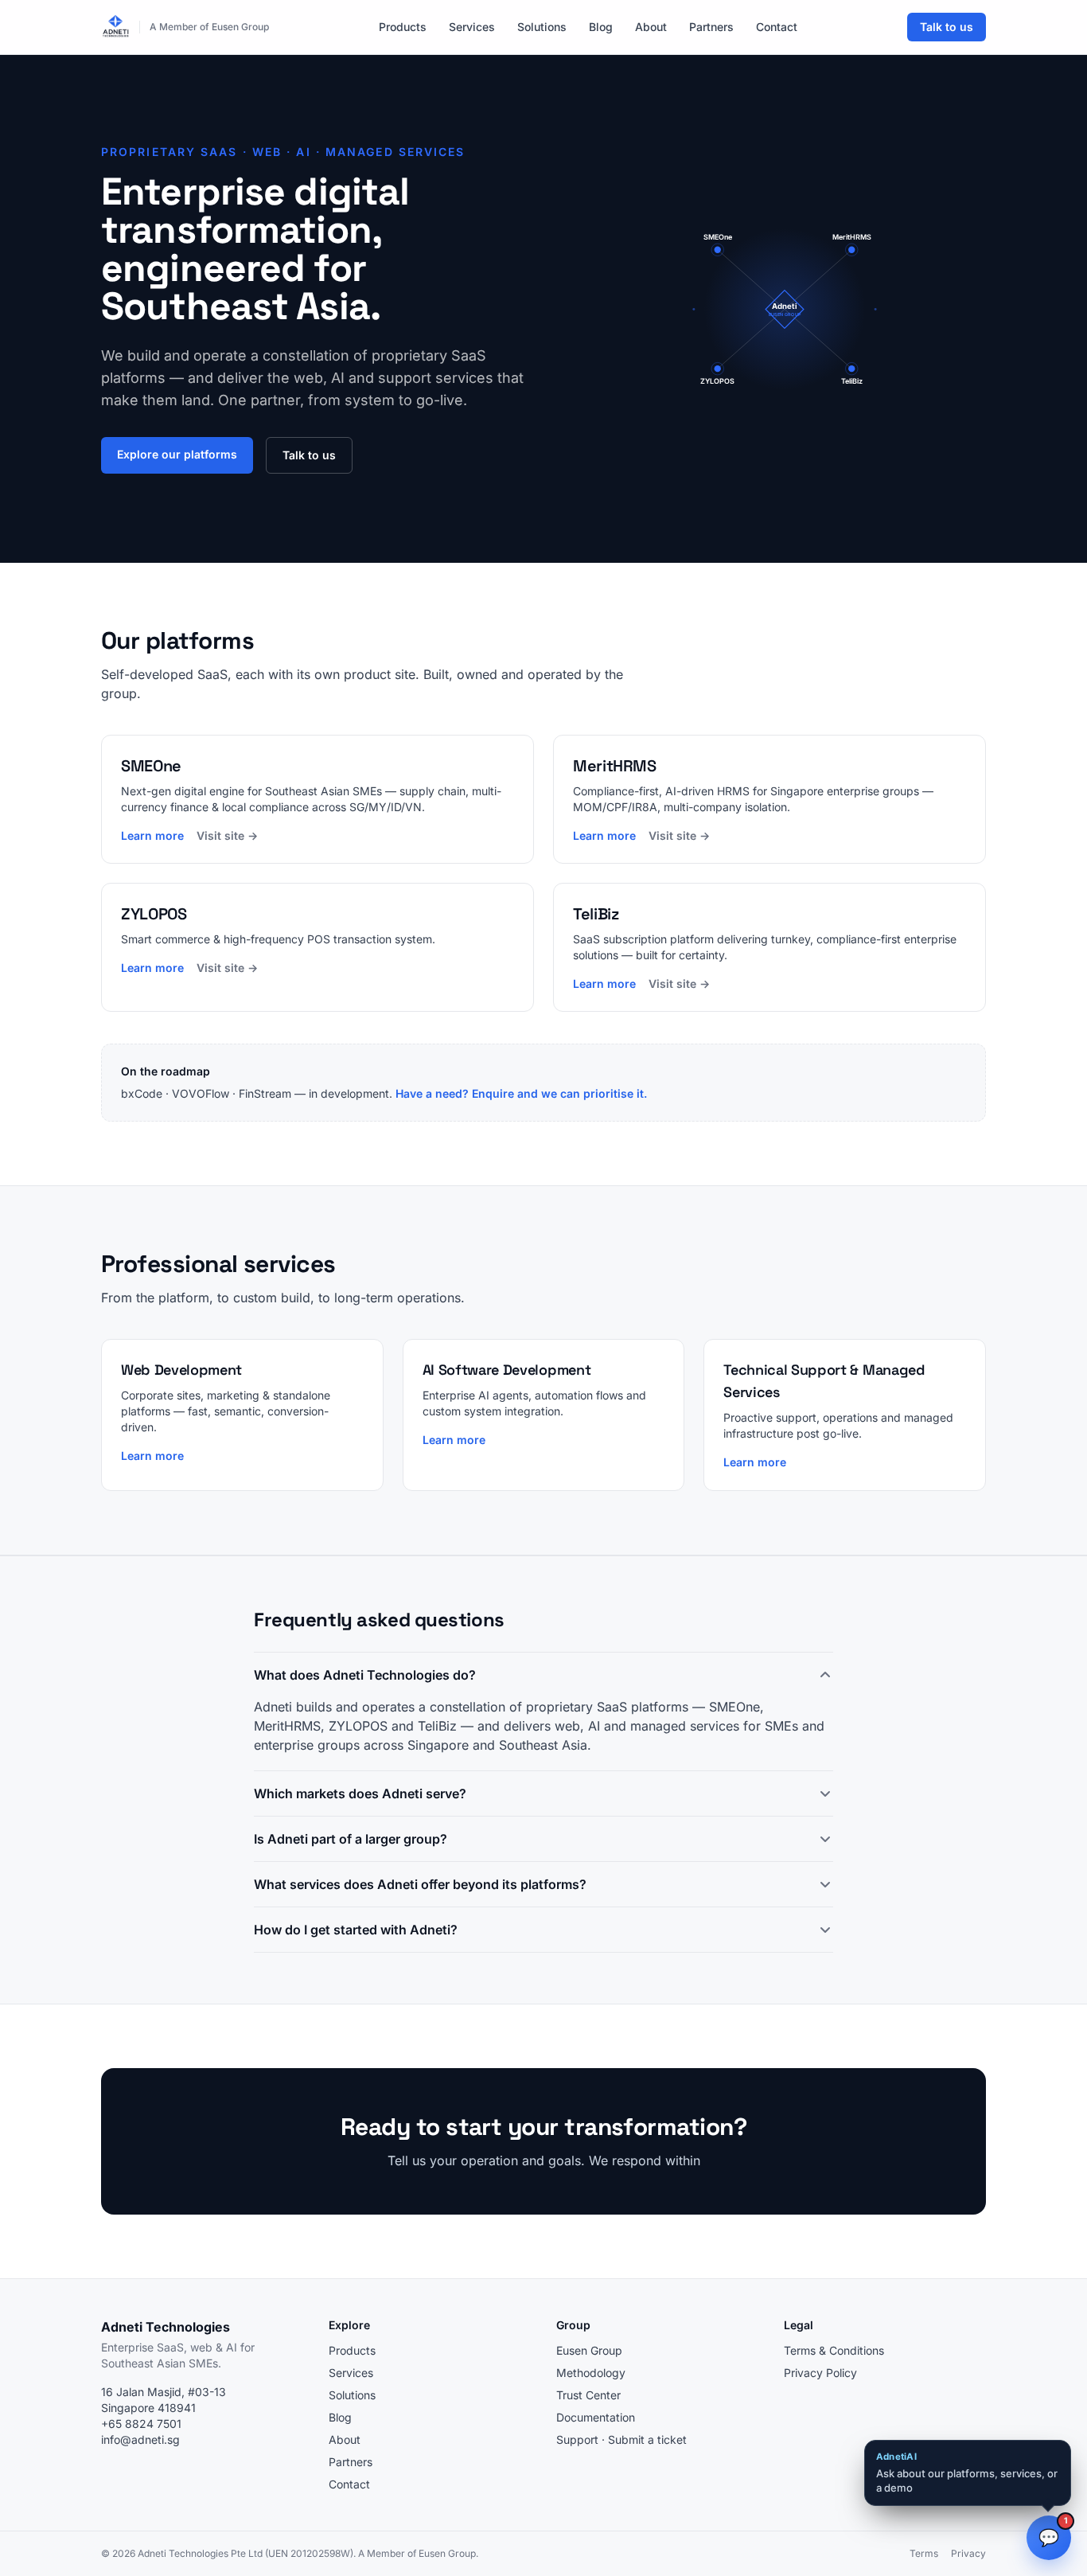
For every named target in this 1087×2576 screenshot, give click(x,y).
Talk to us (947, 27)
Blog (601, 27)
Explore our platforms (177, 454)
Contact (777, 27)
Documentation (596, 2417)
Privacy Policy (820, 2373)
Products (403, 27)
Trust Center (588, 2395)
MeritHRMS (287, 1726)
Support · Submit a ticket (621, 2439)
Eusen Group (589, 2350)
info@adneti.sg (140, 2439)
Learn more (152, 835)
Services (472, 27)
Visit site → (227, 835)
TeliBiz (437, 1726)
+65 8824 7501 (141, 2424)
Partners (711, 27)
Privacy (968, 2553)
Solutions (542, 27)
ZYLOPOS (358, 1726)
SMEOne (734, 1707)
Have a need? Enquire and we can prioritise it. (521, 1093)
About (651, 27)
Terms (924, 2553)
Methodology (591, 2373)
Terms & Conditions (834, 2350)
